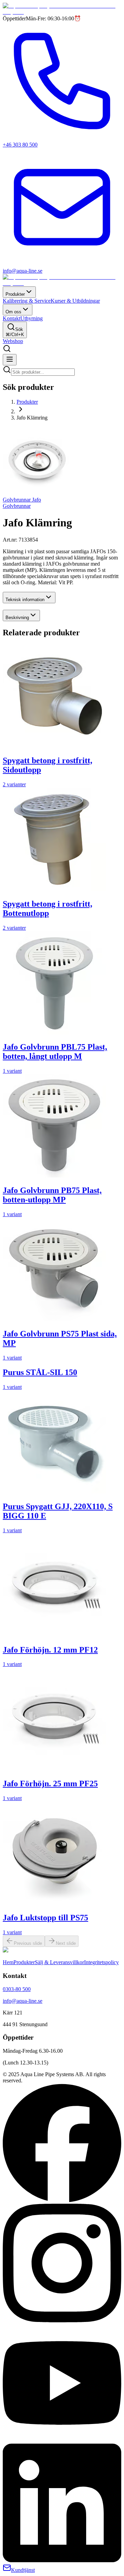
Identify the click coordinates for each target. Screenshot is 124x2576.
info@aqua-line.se (23, 2001)
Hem (8, 1962)
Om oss (13, 312)
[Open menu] (10, 360)
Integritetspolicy (101, 1962)
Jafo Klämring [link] (32, 418)
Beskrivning (17, 618)
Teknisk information (25, 600)
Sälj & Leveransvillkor (59, 1962)
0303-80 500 (17, 1989)
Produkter (15, 294)
